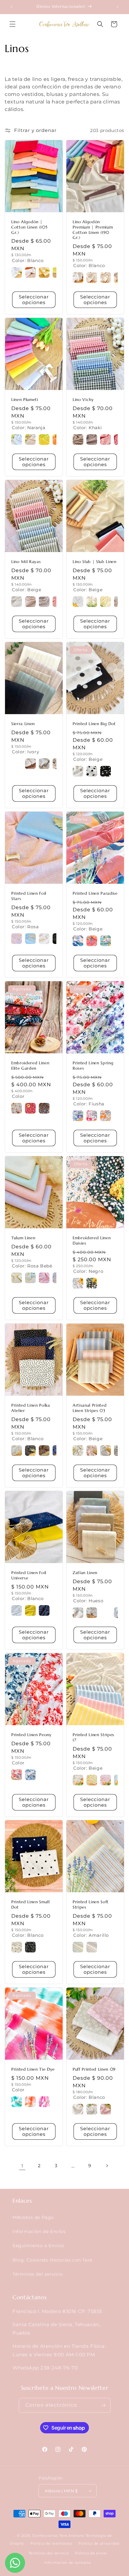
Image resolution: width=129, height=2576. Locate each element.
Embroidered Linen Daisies (92, 1241)
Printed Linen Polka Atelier (31, 1408)
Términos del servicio (38, 2274)
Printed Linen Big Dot (94, 724)
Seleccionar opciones (34, 300)
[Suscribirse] (103, 2405)
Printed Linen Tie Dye (33, 2069)
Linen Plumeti (25, 400)
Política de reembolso (51, 2543)
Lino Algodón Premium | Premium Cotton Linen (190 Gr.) (93, 230)
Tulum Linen (23, 1238)
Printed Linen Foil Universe (29, 1575)
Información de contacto (67, 2563)
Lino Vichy (83, 400)
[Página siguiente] (107, 2166)
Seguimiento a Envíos (38, 2246)
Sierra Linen (23, 724)
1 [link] (22, 2166)
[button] (13, 24)
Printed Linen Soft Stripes (91, 1905)
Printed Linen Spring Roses (93, 1066)
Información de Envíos (39, 2231)
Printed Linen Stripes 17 (93, 1738)
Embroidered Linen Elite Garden (30, 1066)
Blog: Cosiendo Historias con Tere (52, 2260)
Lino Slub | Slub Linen (95, 562)
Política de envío (91, 2553)
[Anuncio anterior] (12, 7)
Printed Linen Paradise (95, 893)
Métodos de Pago (33, 2217)
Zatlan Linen (85, 1573)
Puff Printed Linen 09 (94, 2069)
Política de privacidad (99, 2543)
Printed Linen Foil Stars (29, 896)
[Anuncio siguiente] (117, 7)
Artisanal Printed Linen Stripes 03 (90, 1408)
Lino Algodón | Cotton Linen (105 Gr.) (29, 227)
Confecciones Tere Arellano (58, 2536)
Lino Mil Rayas (26, 562)
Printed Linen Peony (31, 1735)
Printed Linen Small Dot (31, 1905)
